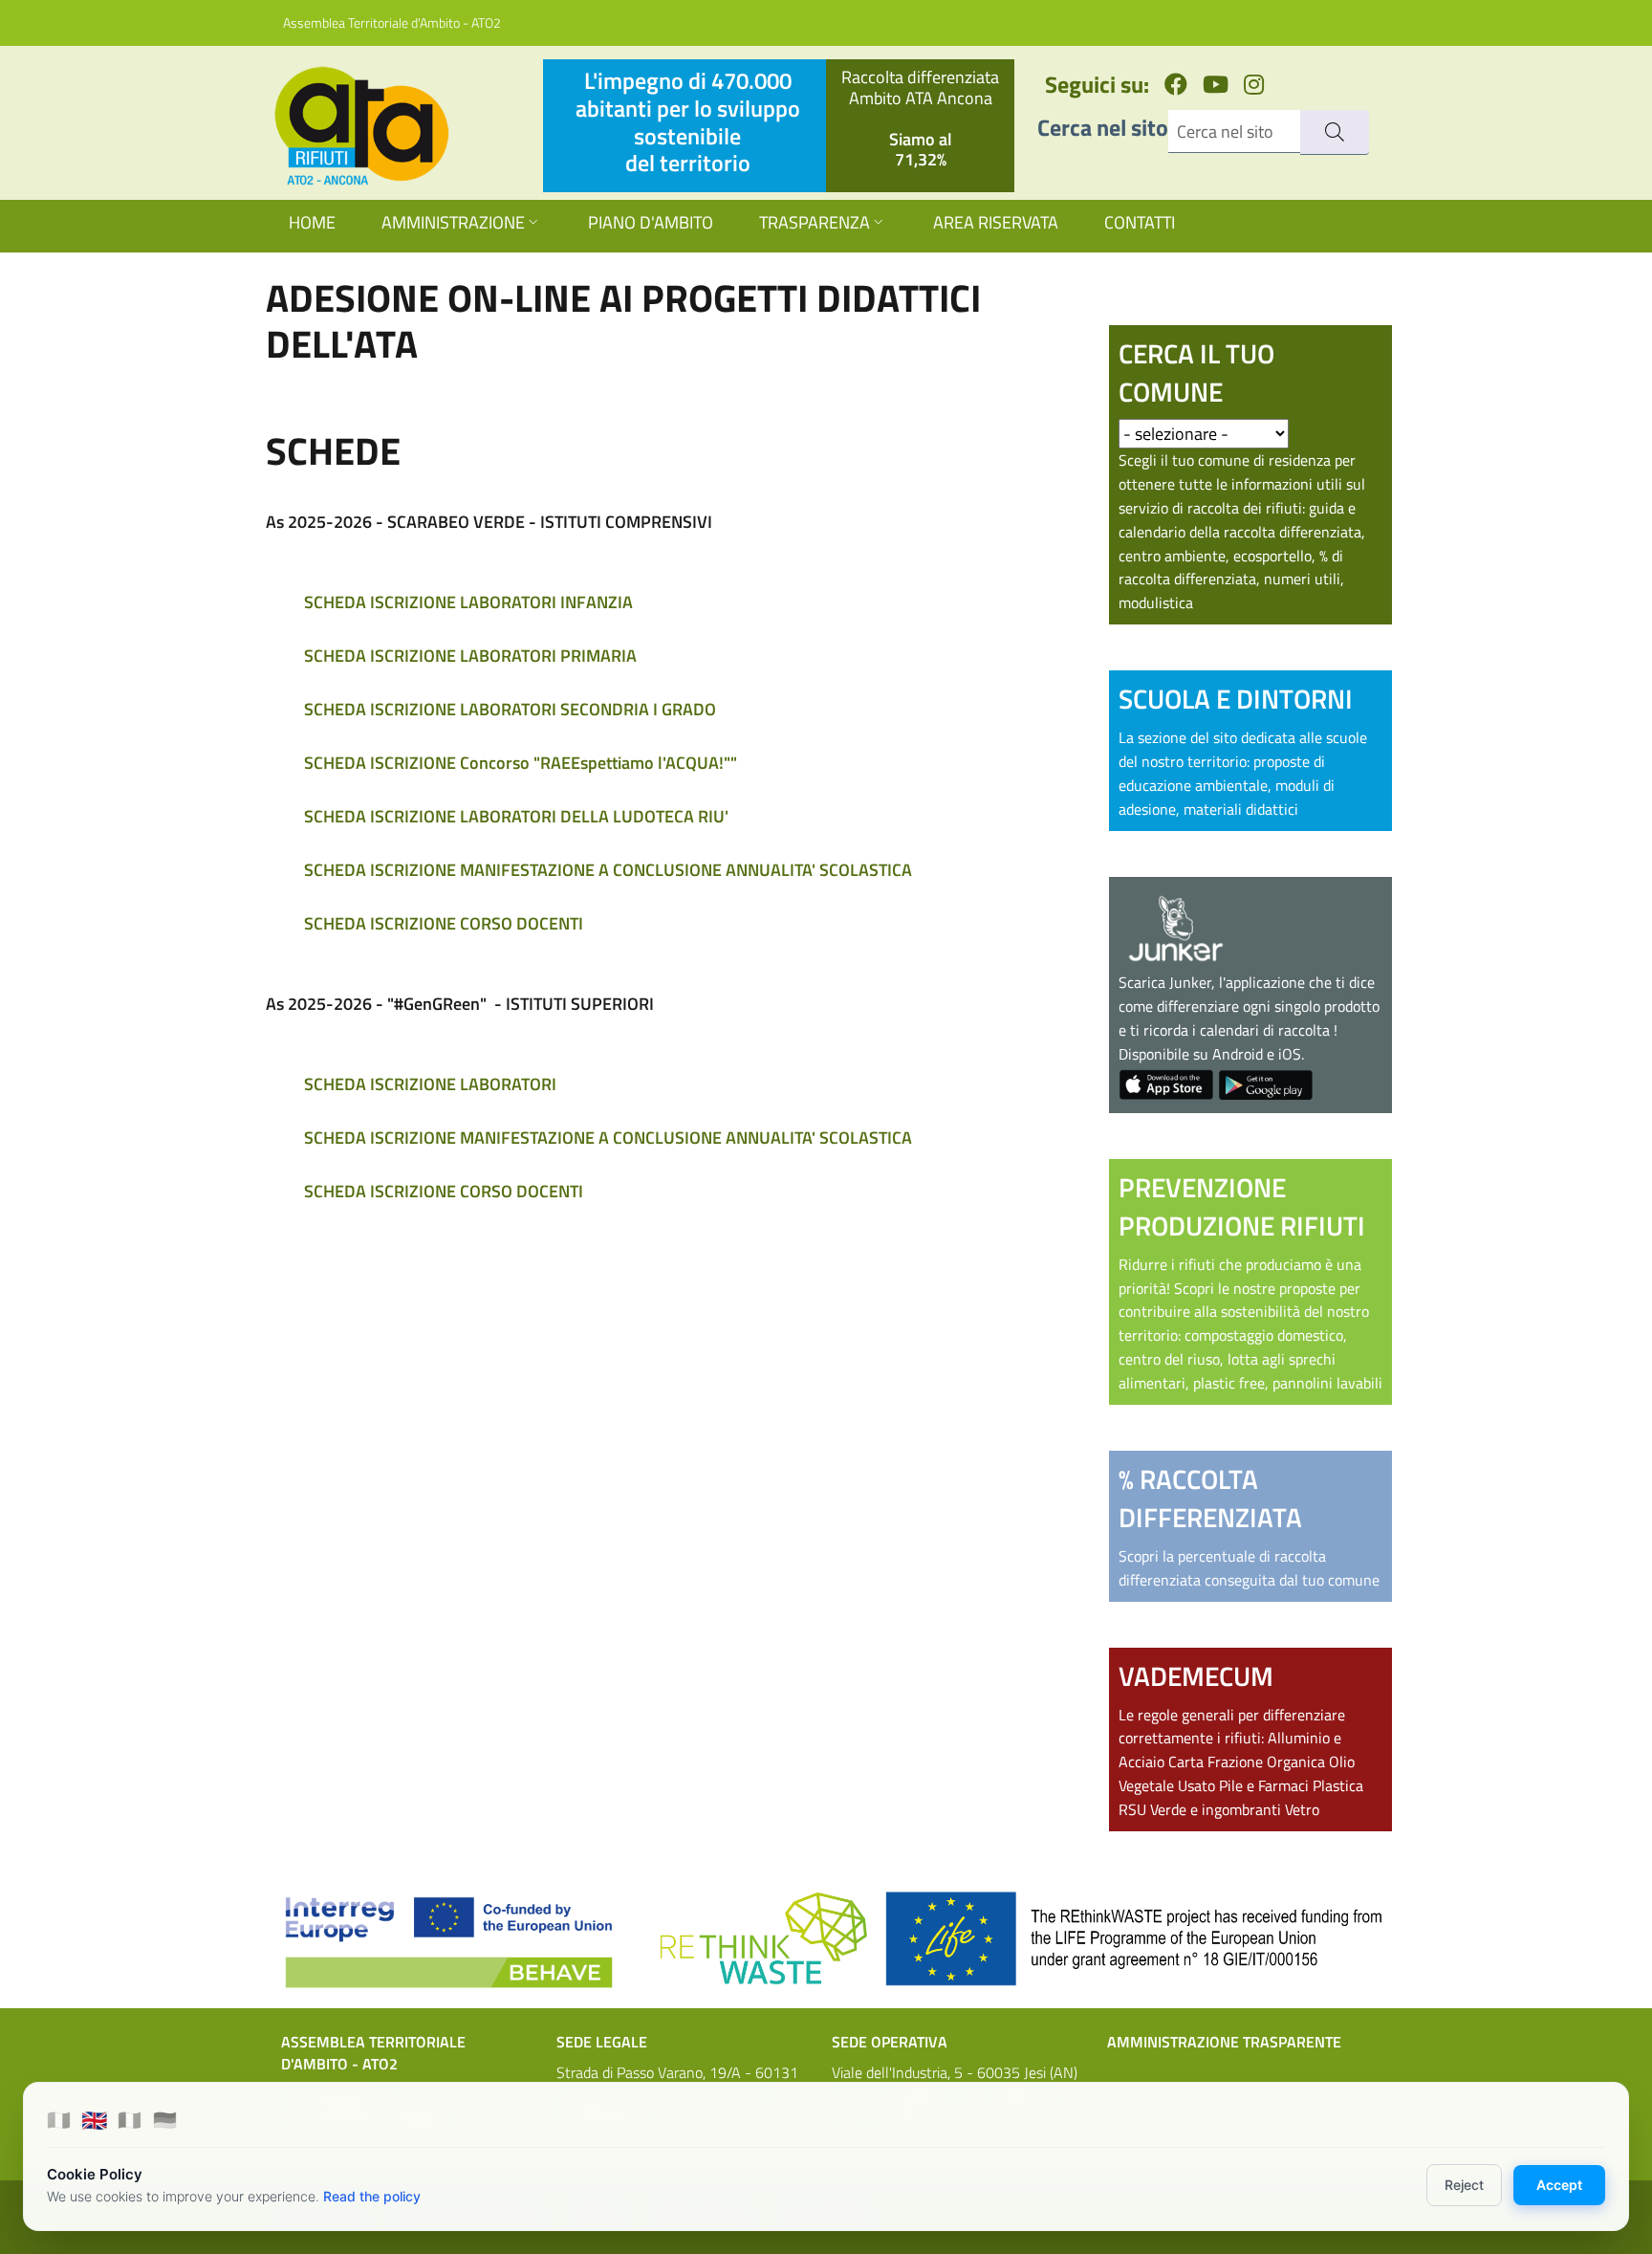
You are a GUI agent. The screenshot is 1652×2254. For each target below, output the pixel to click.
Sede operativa (890, 2042)
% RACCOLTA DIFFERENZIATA (1210, 1498)
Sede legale (602, 2042)
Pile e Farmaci (1264, 1785)
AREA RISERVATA (996, 222)
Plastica (1338, 1785)
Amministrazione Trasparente (1224, 2042)
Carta (1186, 1762)
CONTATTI (1140, 222)
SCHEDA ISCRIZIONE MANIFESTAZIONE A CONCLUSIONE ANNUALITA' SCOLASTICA (608, 870)
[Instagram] (1254, 84)
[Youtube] (1216, 84)
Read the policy (372, 2196)
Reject (1464, 2185)
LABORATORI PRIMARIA (548, 656)
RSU (1132, 1809)
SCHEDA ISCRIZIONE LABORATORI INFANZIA (468, 602)
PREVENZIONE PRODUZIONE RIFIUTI (1242, 1206)
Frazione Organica (1266, 1762)
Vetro (1302, 1809)
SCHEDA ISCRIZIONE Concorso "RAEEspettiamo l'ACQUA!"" (521, 763)
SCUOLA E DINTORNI (1236, 699)
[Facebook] (1176, 84)
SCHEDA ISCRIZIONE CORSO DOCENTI (444, 923)
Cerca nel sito (1103, 127)
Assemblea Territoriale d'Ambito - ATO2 (392, 22)
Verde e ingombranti (1216, 1809)
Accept (1559, 2185)
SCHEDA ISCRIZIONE (380, 656)
